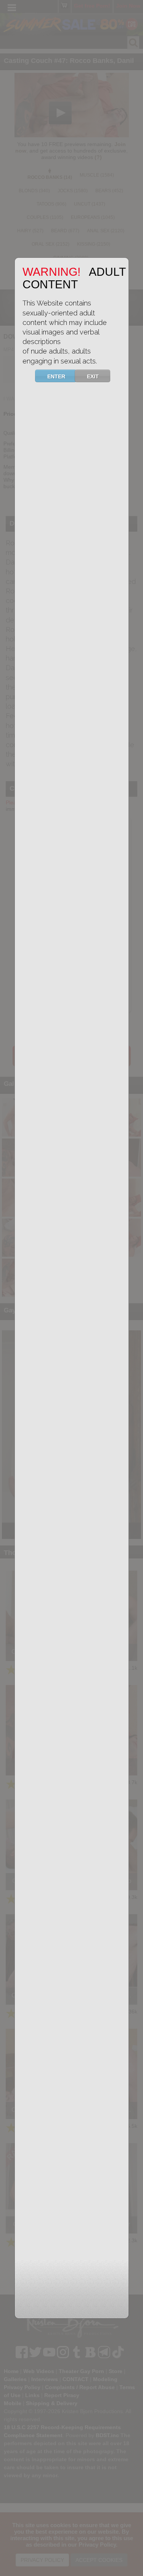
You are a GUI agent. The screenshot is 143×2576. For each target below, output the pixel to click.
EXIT (93, 376)
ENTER (56, 376)
